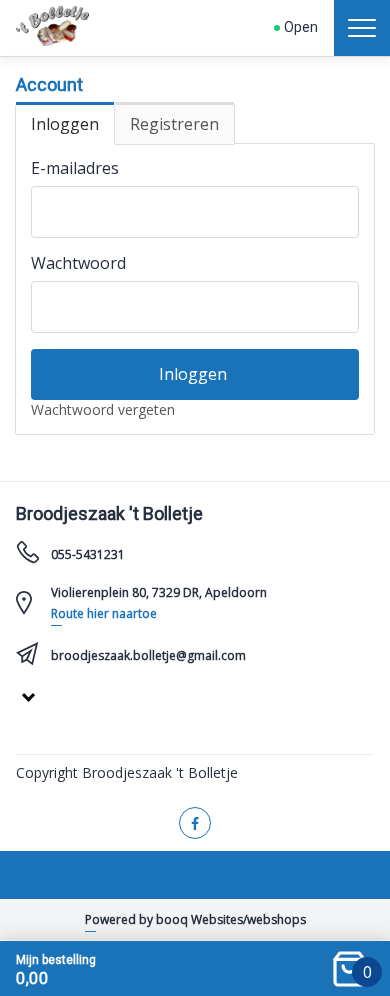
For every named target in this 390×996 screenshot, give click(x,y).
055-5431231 (88, 554)
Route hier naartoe (104, 613)
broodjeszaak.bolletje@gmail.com (148, 655)
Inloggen (65, 124)
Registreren (174, 124)
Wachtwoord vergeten (103, 409)
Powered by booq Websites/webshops (195, 919)
